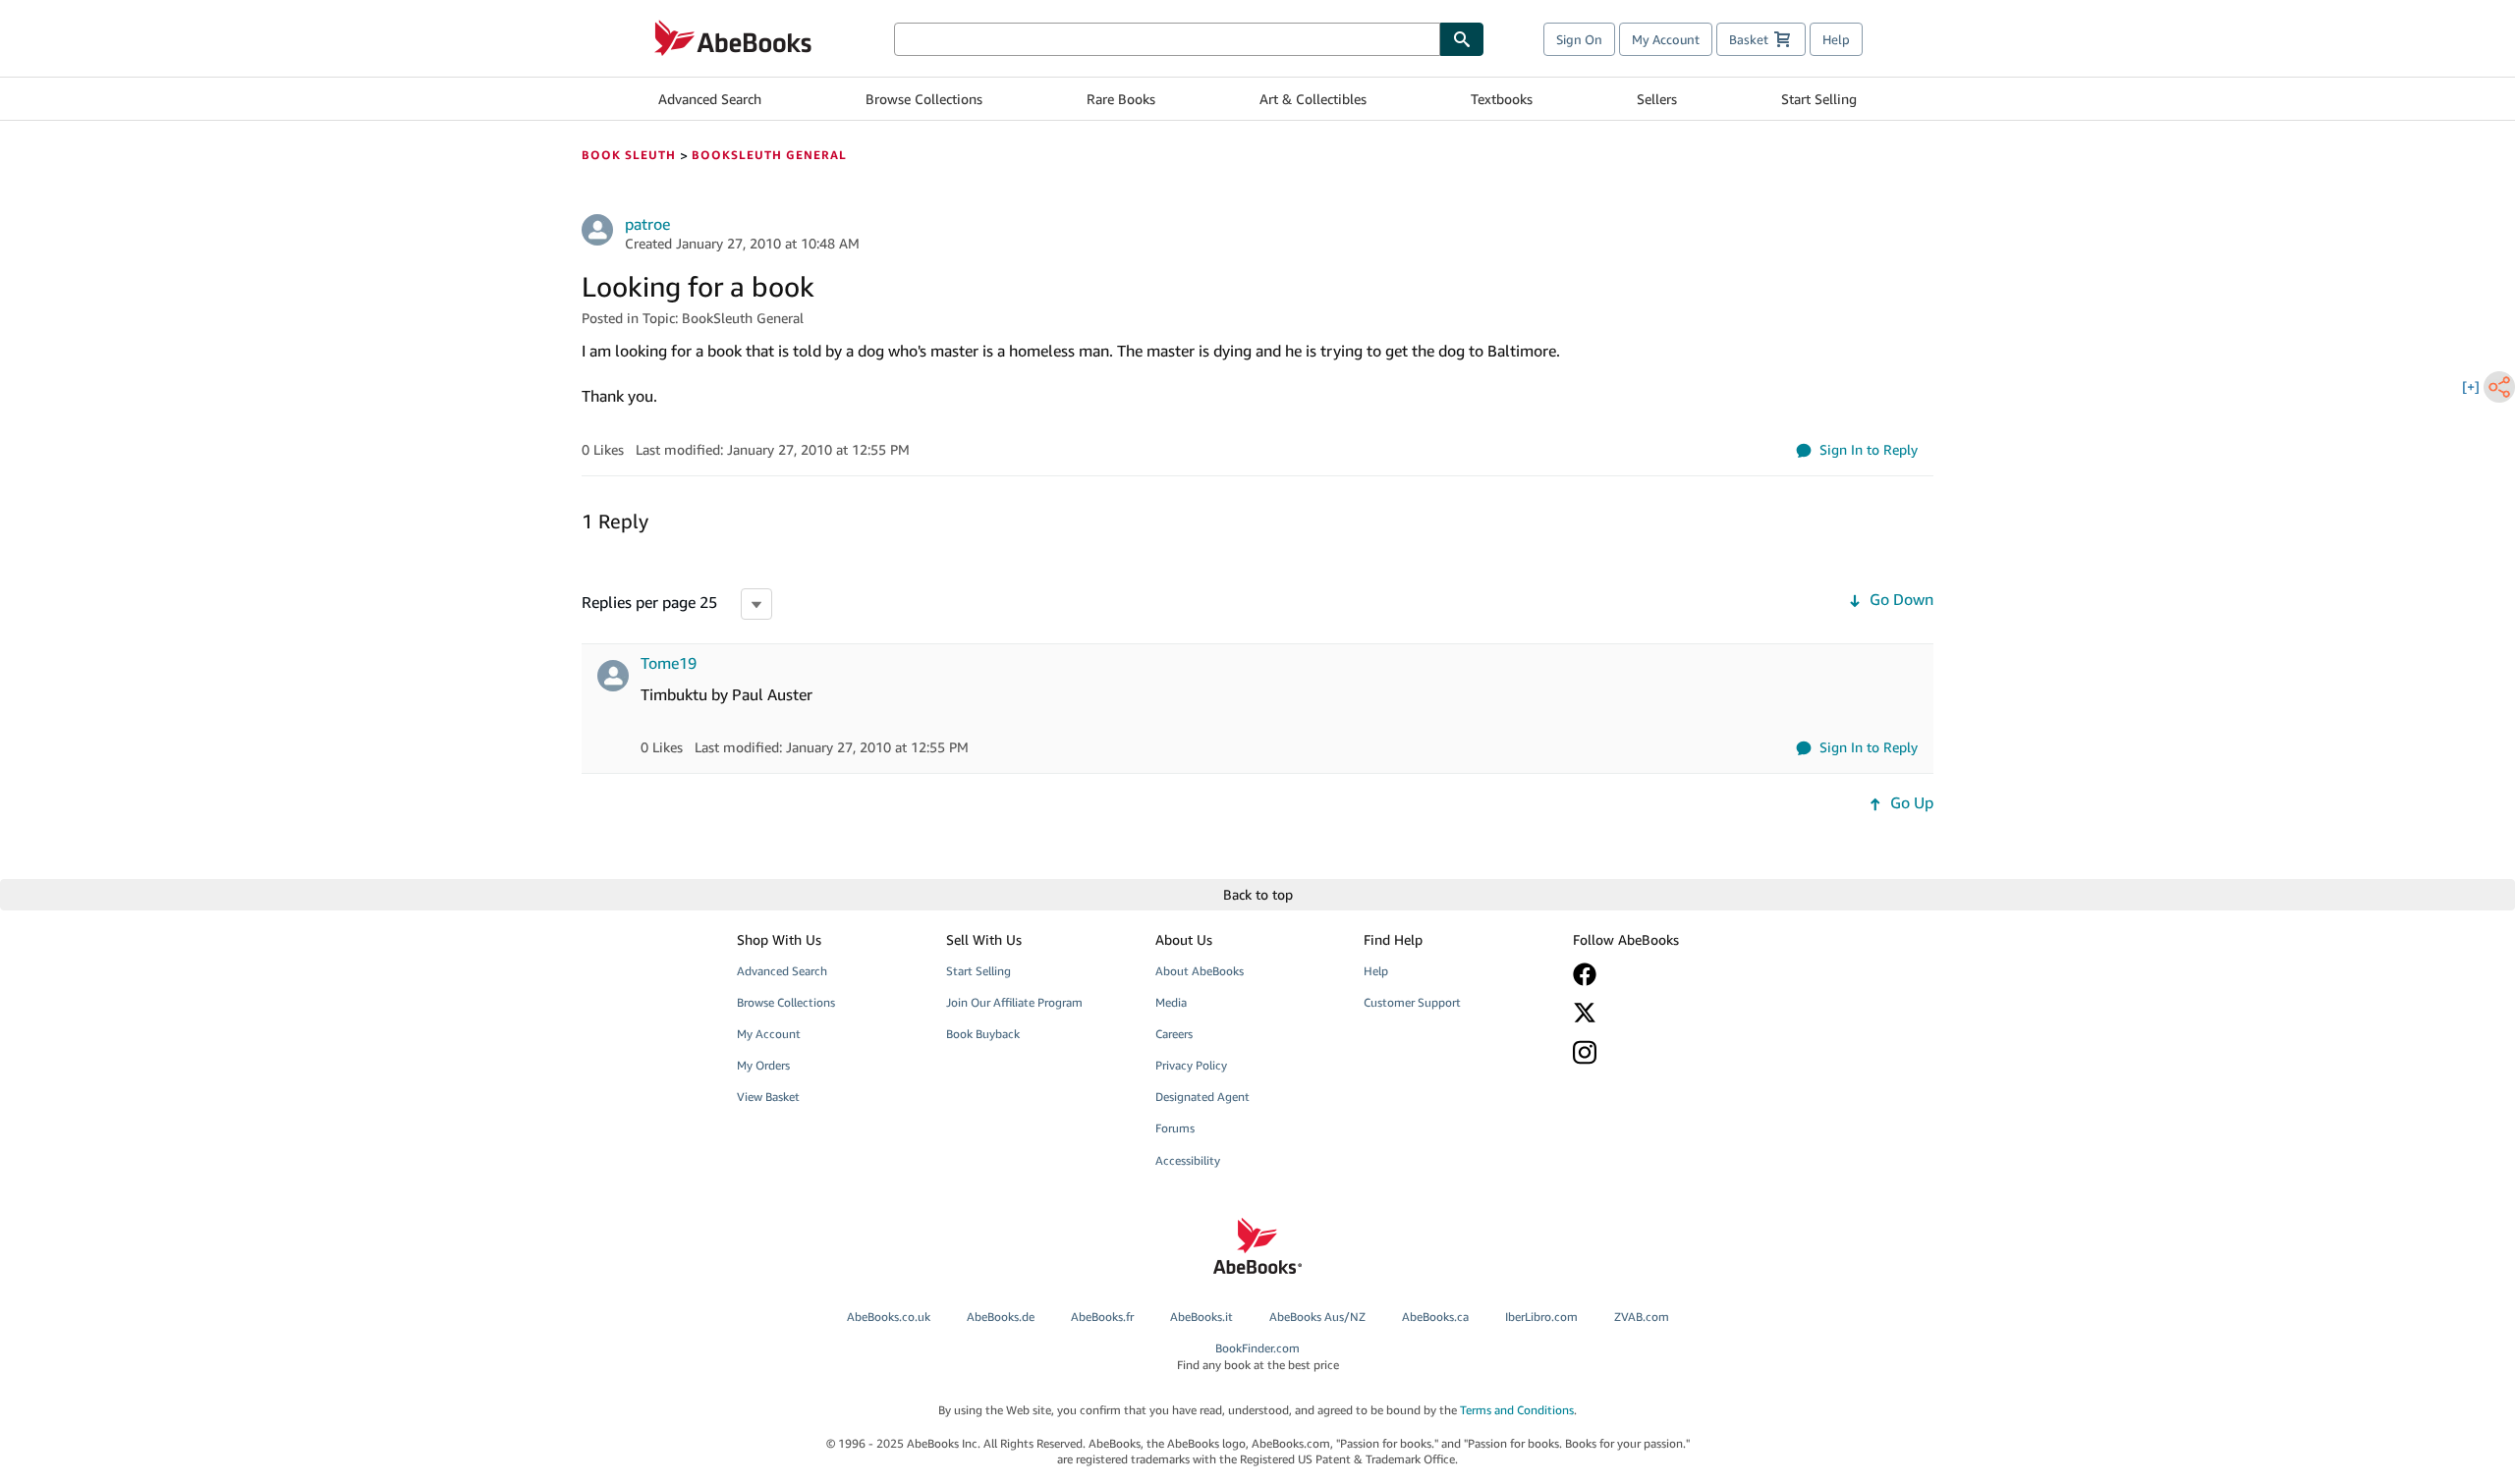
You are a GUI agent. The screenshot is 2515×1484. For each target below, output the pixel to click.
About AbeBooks (1200, 971)
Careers (1174, 1034)
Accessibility (1188, 1160)
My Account (1666, 39)
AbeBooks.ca (1435, 1317)
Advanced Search (710, 99)
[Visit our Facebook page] (1663, 974)
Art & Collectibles (1313, 99)
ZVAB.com (1642, 1317)
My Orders (763, 1065)
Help (1836, 39)
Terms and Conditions (1517, 1410)
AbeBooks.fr (1102, 1317)
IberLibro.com (1541, 1317)
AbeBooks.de (1001, 1317)
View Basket (768, 1097)
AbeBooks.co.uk (889, 1317)
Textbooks (1502, 99)
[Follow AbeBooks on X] (1663, 1013)
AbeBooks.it (1202, 1317)
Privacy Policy (1191, 1065)
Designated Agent (1202, 1097)
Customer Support (1412, 1002)
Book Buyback (983, 1034)
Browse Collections (924, 99)
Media (1171, 1002)
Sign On (1579, 39)
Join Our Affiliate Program (1014, 1002)
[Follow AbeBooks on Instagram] (1663, 1052)
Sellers (1657, 99)
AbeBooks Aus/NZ (1317, 1317)
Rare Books (1121, 99)
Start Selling (1819, 99)
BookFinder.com (1258, 1356)
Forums (1175, 1128)
